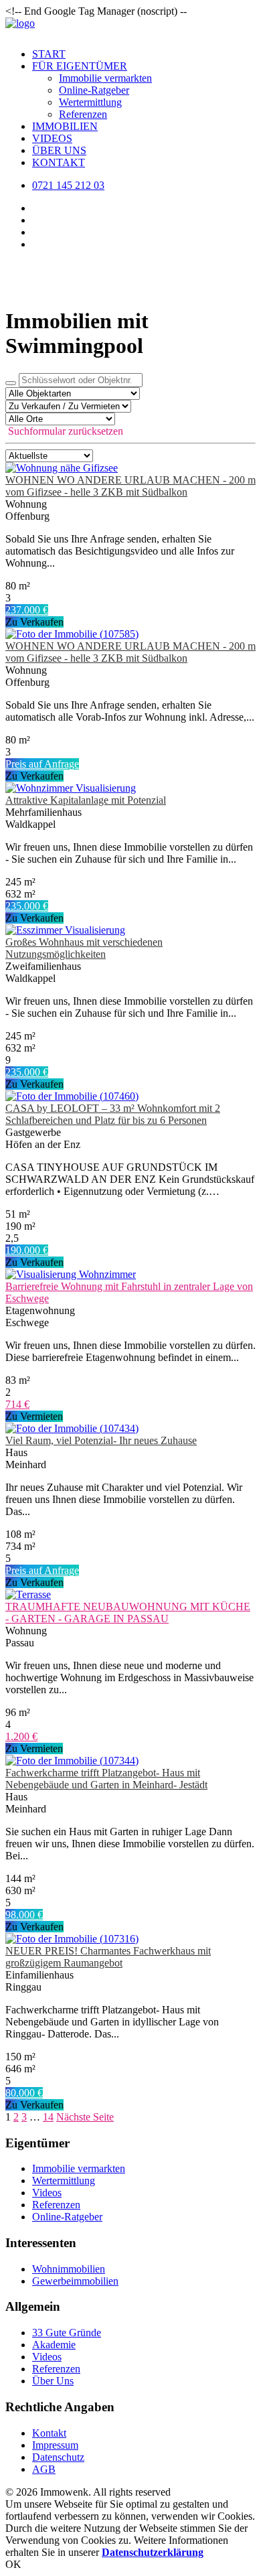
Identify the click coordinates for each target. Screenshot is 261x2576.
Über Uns (59, 150)
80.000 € (24, 2093)
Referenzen (83, 114)
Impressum (55, 2445)
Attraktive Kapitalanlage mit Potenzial (86, 800)
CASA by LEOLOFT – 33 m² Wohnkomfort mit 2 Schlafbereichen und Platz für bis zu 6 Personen (113, 1114)
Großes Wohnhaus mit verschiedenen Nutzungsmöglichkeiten (84, 948)
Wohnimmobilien (69, 2269)
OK (13, 2564)
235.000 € (27, 906)
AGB (44, 2469)
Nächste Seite (85, 2117)
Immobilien (65, 126)
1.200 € (21, 1736)
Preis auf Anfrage (42, 764)
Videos (52, 138)
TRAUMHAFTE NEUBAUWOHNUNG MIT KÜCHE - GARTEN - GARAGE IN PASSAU (128, 1613)
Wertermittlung (90, 102)
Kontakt (59, 162)
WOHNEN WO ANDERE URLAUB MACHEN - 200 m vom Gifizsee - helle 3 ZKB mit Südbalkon (130, 486)
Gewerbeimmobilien (75, 2281)
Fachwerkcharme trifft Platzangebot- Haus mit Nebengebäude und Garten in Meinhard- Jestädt (106, 1779)
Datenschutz (58, 2457)
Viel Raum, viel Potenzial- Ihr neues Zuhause (101, 1440)
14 (48, 2117)
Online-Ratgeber (94, 90)
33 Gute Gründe (67, 2333)
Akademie (54, 2345)
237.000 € (27, 610)
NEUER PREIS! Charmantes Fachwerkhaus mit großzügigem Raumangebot (108, 1957)
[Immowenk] (130, 27)
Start (49, 54)
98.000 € (24, 1915)
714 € (17, 1404)
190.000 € (27, 1250)
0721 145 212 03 (68, 185)
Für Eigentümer (80, 66)
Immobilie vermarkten (105, 78)
